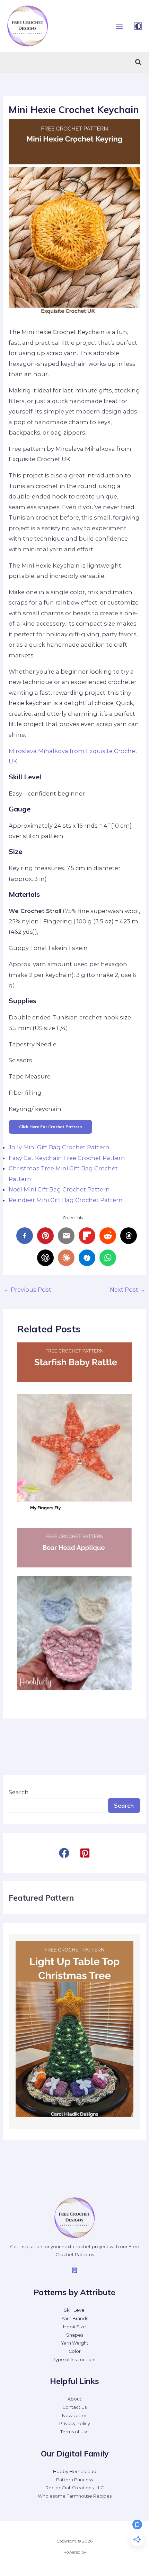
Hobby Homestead (75, 2472)
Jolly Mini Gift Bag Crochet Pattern (59, 1147)
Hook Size (74, 2327)
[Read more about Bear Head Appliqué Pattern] (74, 1613)
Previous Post (28, 1290)
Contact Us (74, 2407)
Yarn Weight (75, 2343)
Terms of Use (74, 2432)
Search (19, 1792)
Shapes (75, 2335)
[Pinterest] (74, 2270)
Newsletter (74, 2416)
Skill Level (75, 2310)
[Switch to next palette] (138, 26)
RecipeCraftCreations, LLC (74, 2488)
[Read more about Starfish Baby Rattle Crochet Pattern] (74, 1427)
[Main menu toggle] (119, 26)
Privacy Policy (75, 2423)
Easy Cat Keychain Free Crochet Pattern (67, 1158)
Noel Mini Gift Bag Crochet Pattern (59, 1189)
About (74, 2399)
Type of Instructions (75, 2360)
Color (75, 2351)
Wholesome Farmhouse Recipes (75, 2496)
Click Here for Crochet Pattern (50, 1127)
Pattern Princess (74, 2480)
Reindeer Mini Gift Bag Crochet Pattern (66, 1200)
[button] (139, 63)
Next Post (128, 1290)
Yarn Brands (75, 2318)
